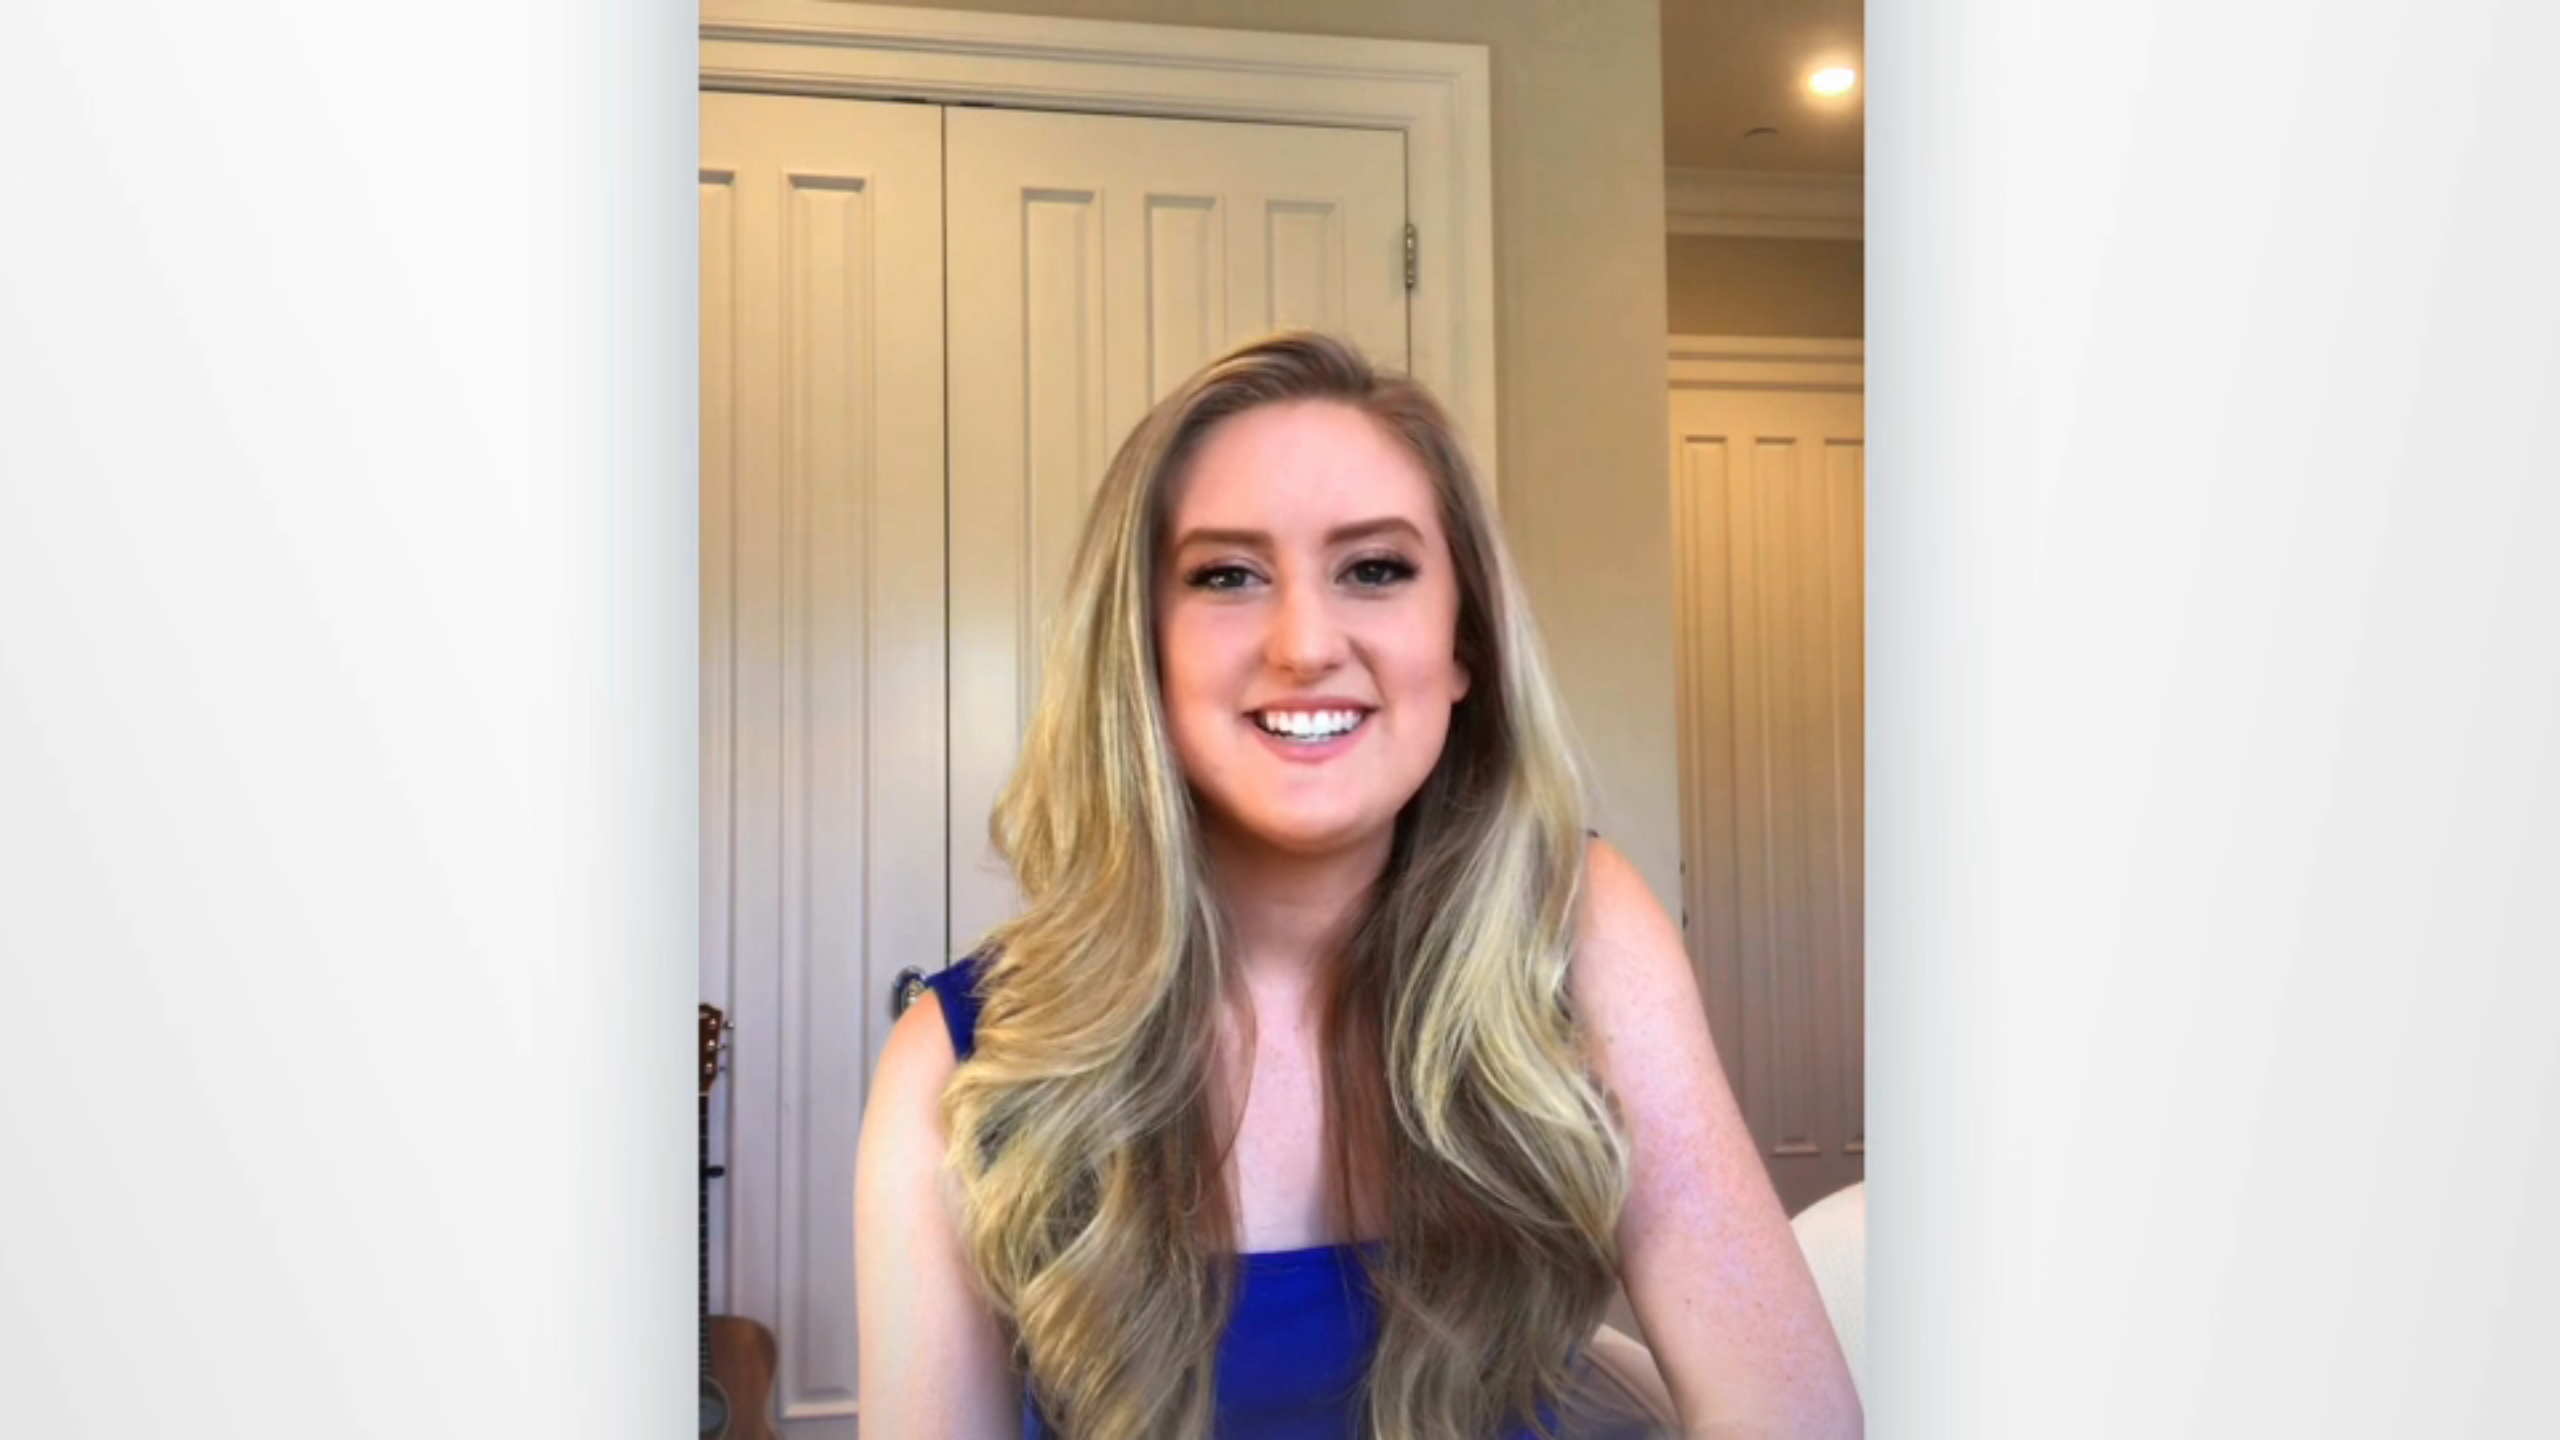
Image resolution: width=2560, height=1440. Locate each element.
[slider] (1320, 1420)
